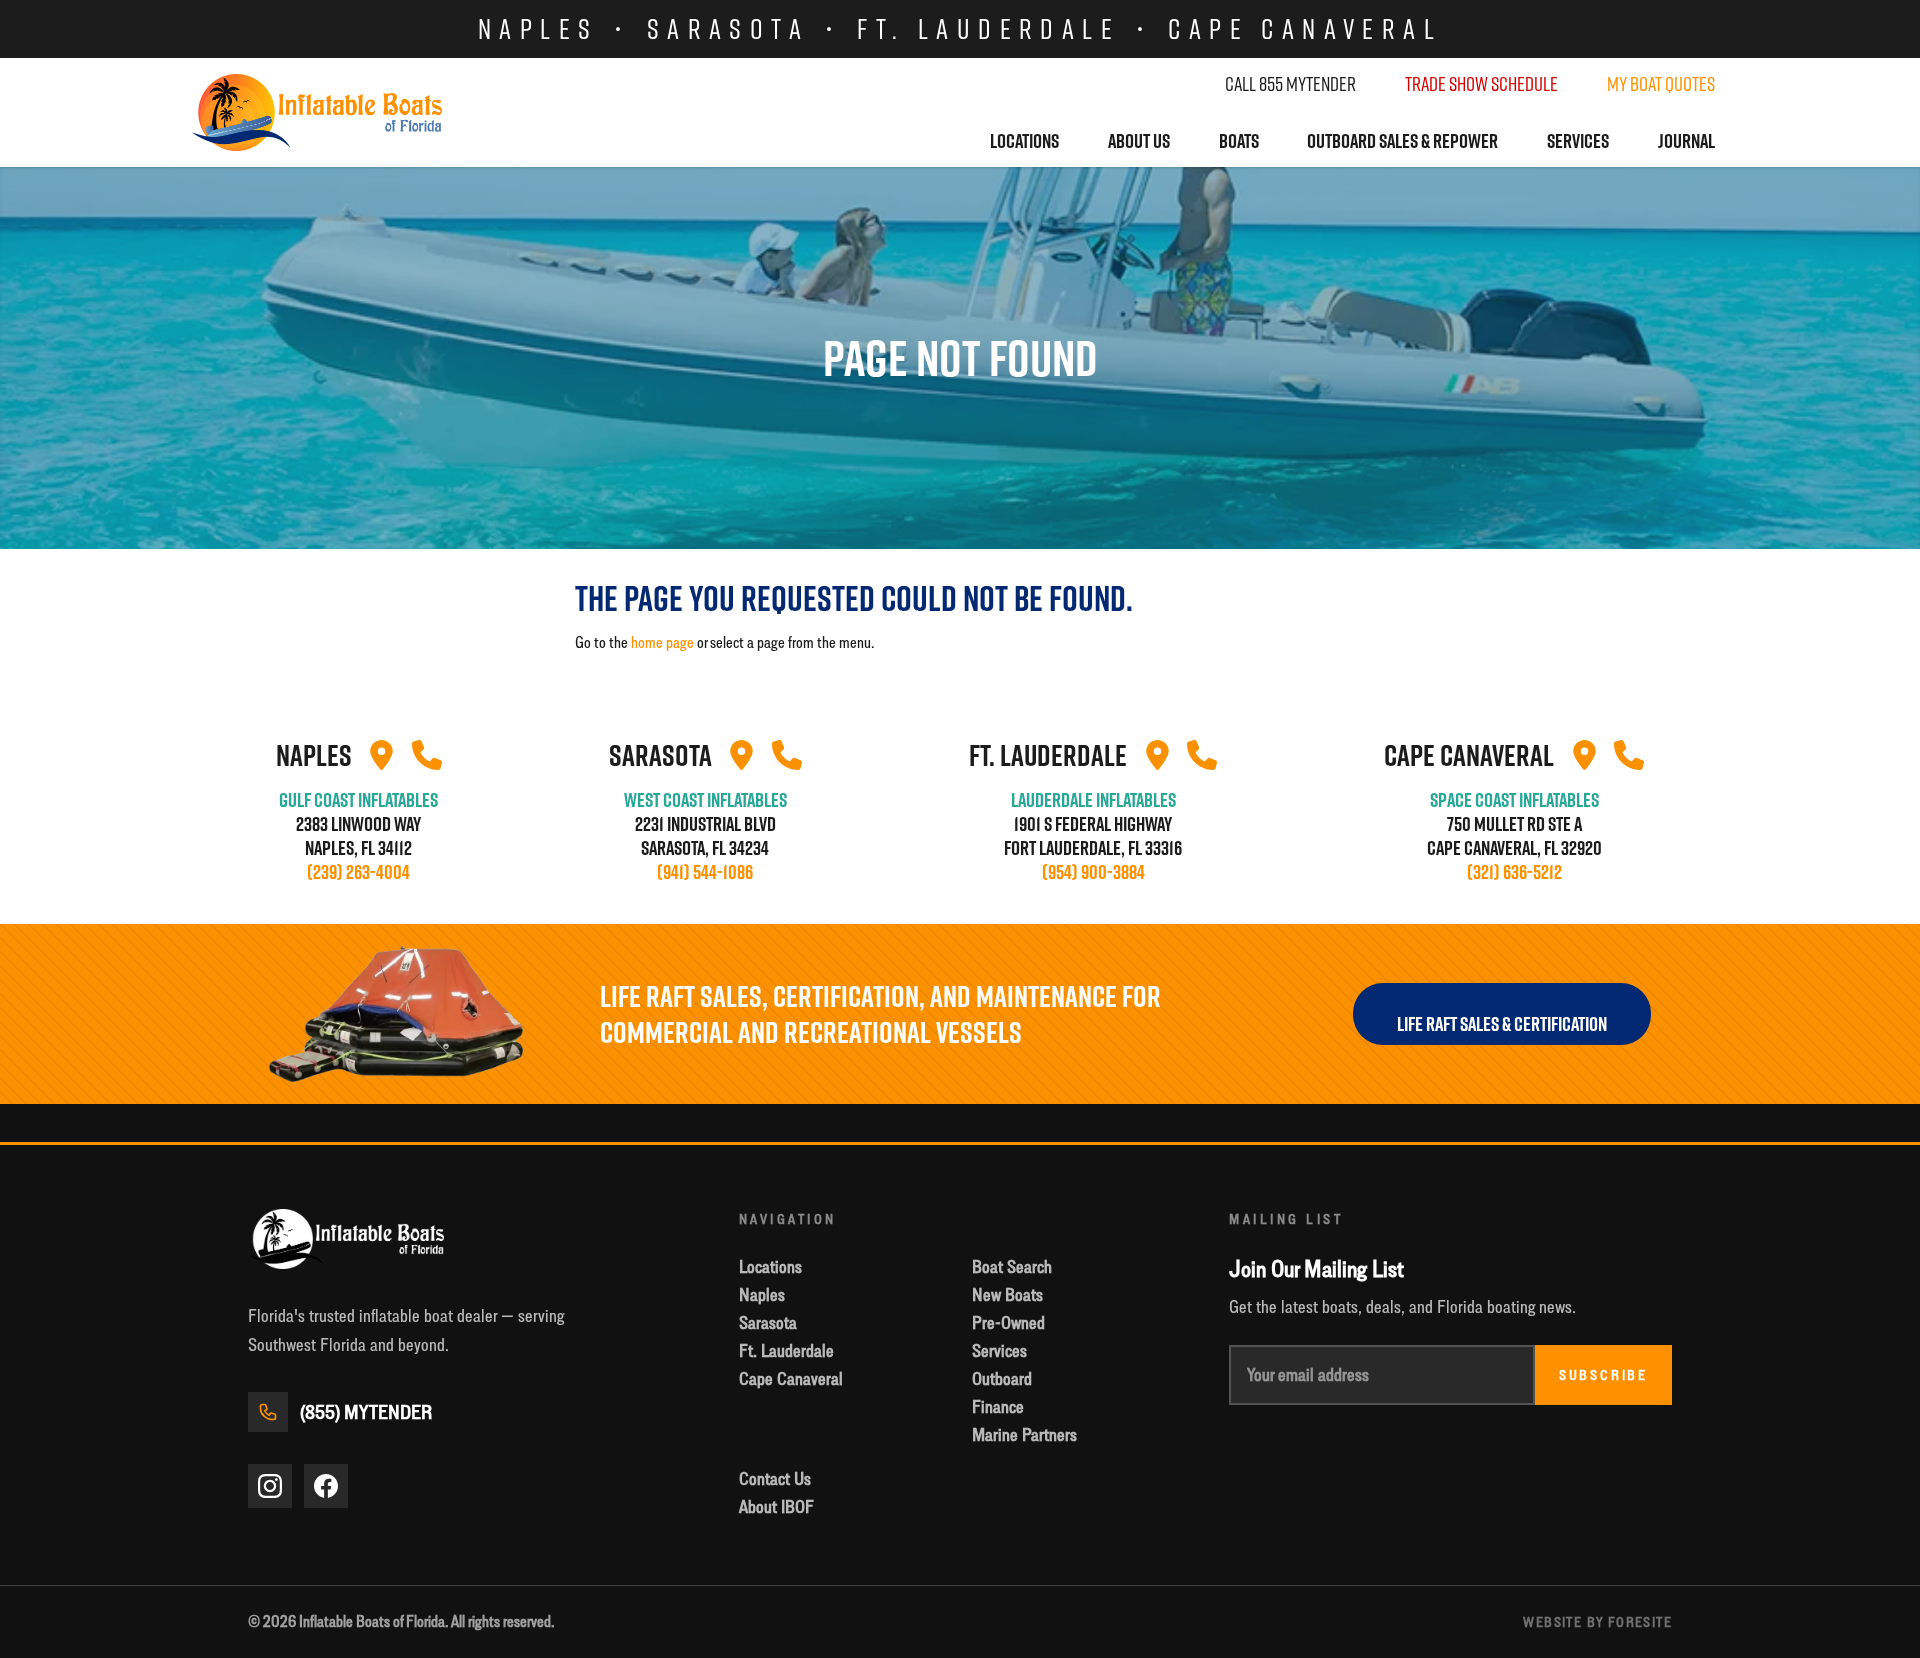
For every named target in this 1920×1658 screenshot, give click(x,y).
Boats (1239, 141)
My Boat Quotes (1661, 84)
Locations (1024, 141)
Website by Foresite (1597, 1622)
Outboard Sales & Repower (1402, 141)
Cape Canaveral (1305, 28)
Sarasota (728, 28)
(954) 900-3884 (1093, 872)
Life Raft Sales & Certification (1502, 1024)
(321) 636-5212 (1514, 872)
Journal (1686, 141)
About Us (1139, 141)
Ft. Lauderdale (988, 28)
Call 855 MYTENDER (1290, 84)
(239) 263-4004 (358, 872)
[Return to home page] (317, 112)
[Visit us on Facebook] (326, 1486)
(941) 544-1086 (705, 872)
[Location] (382, 755)
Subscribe (1603, 1375)
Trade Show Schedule (1481, 84)
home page (662, 642)
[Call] (427, 755)
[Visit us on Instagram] (270, 1486)
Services (1578, 141)
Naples (538, 28)
